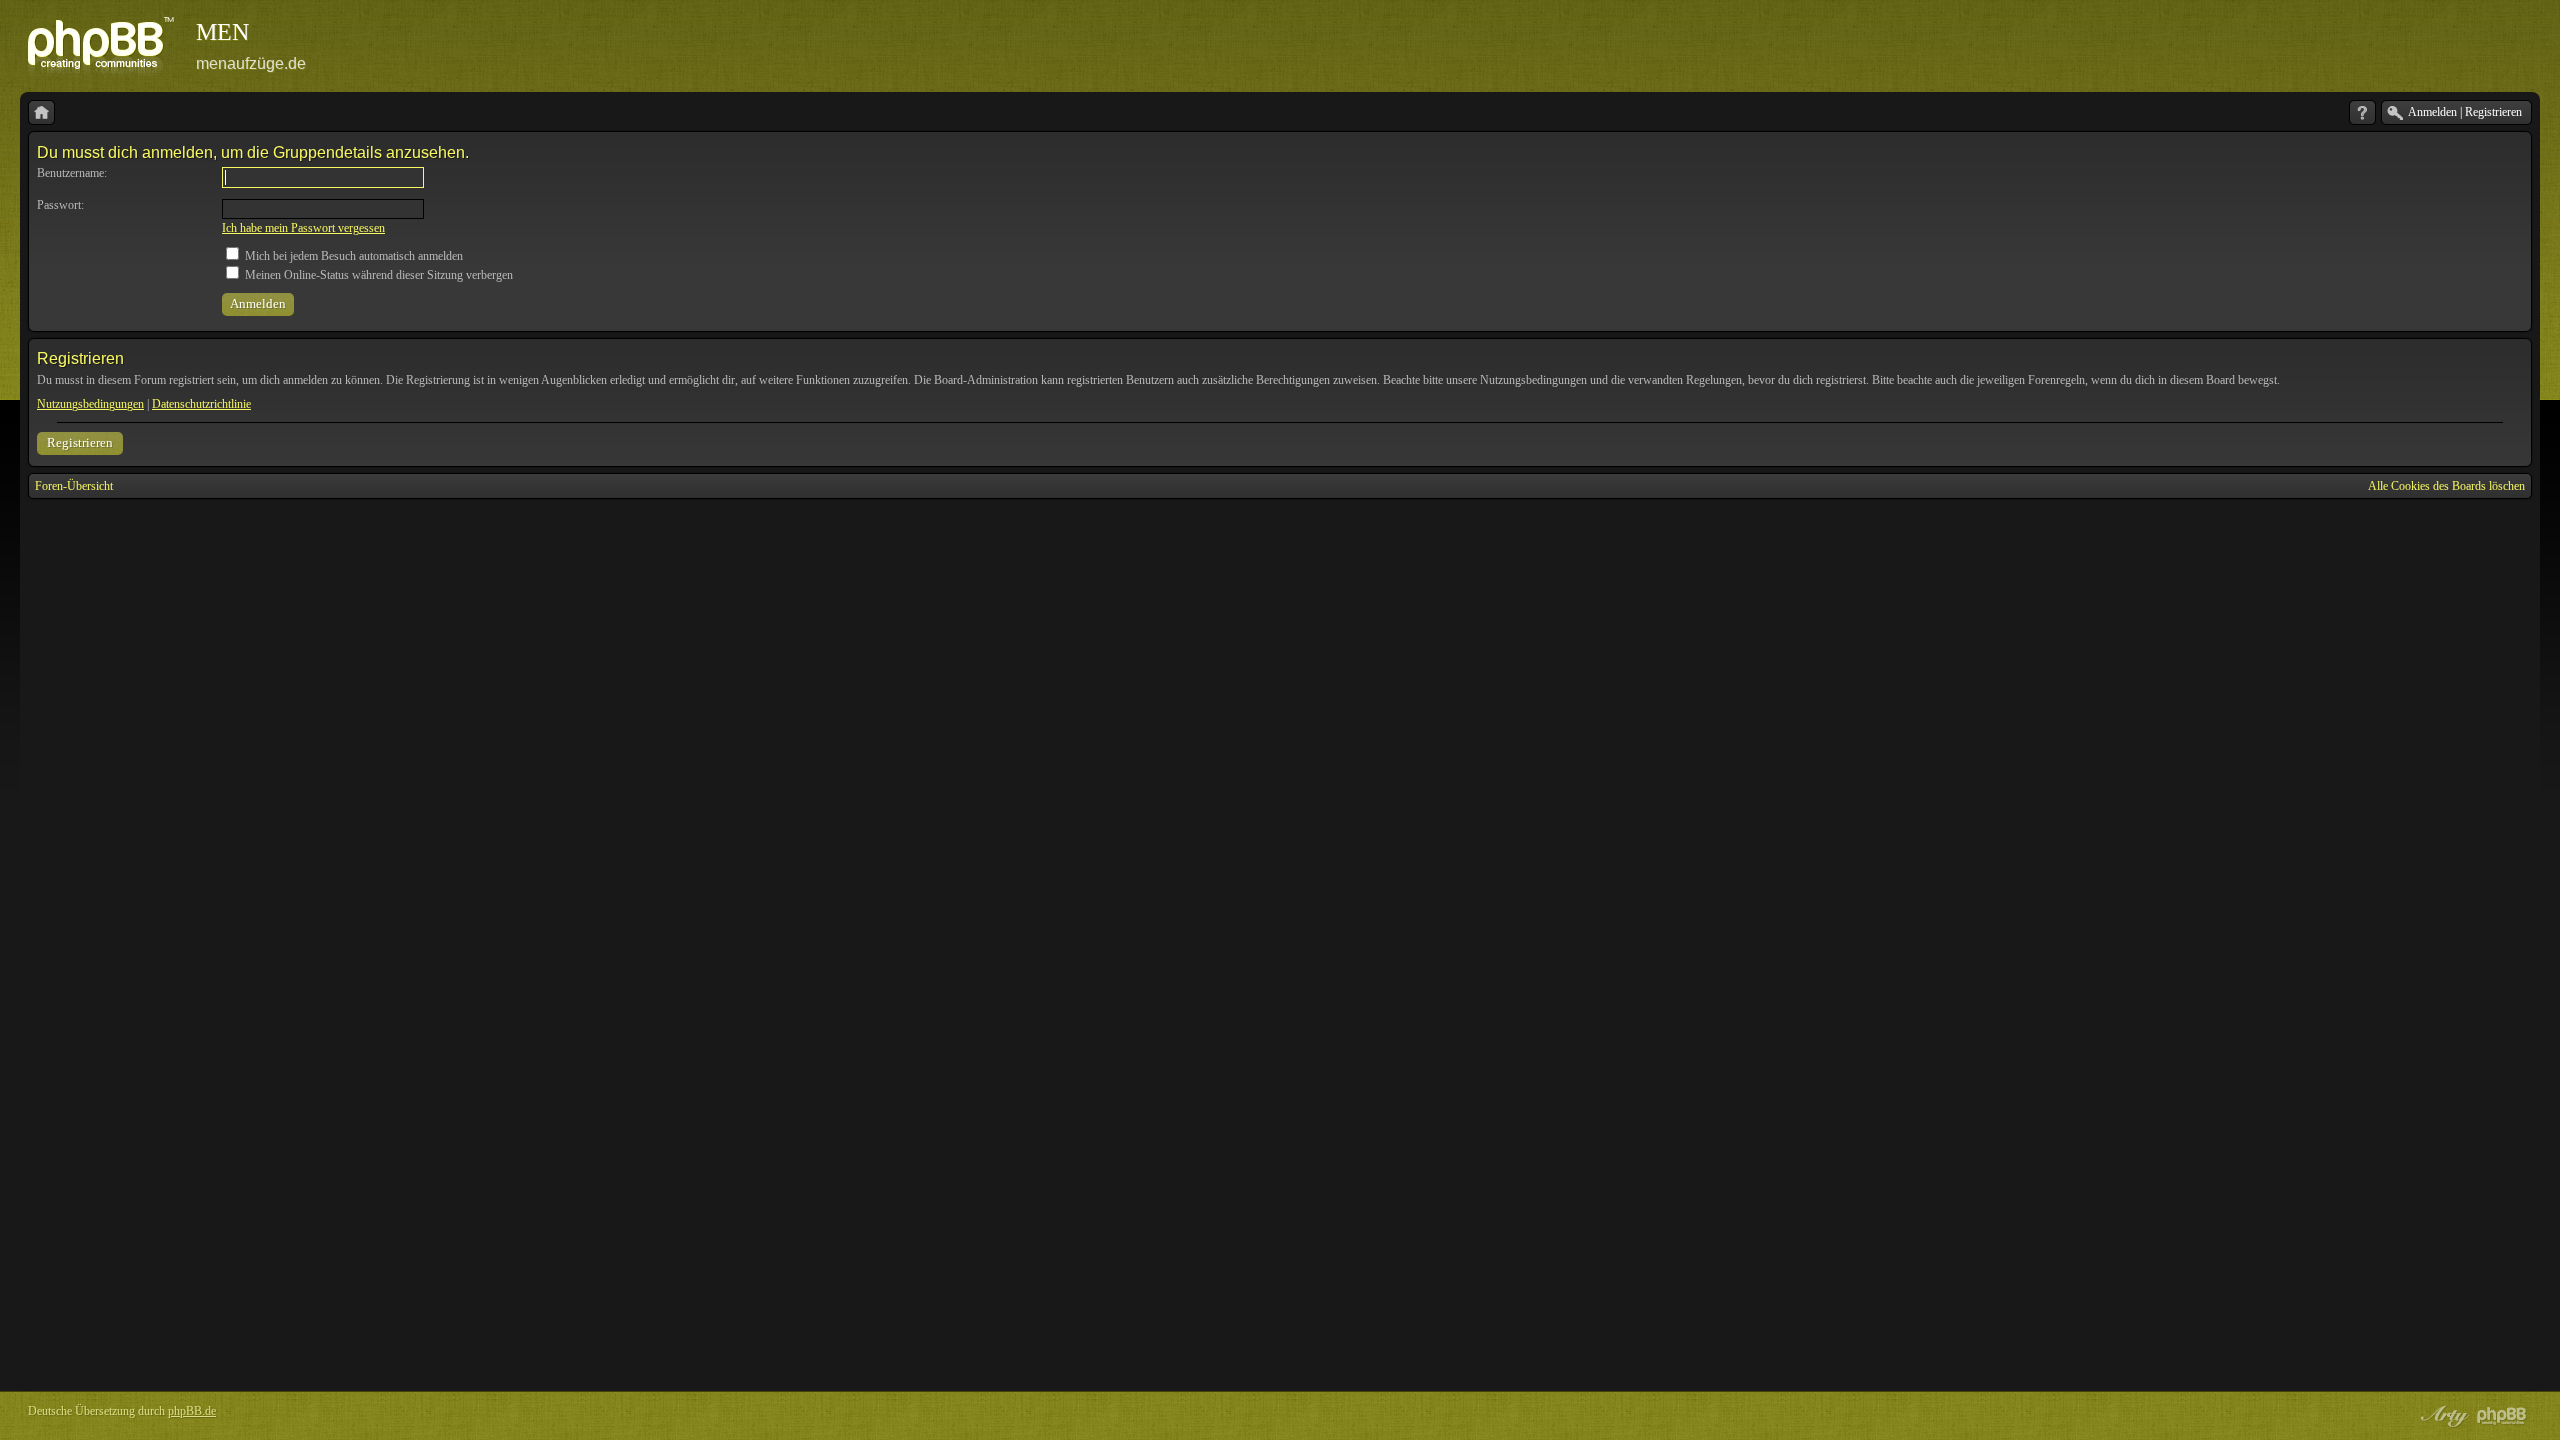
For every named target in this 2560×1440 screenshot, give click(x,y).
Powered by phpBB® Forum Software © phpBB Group (2502, 1416)
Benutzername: (72, 173)
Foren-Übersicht (74, 486)
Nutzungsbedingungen (90, 404)
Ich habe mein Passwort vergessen (303, 228)
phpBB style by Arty (2442, 1416)
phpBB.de (192, 1411)
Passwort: (60, 205)
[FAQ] (2362, 112)
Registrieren (80, 442)
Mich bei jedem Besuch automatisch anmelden (352, 256)
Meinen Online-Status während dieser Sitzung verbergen (377, 275)
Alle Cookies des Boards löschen (2446, 486)
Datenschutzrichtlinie (201, 404)
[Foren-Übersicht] (41, 112)
